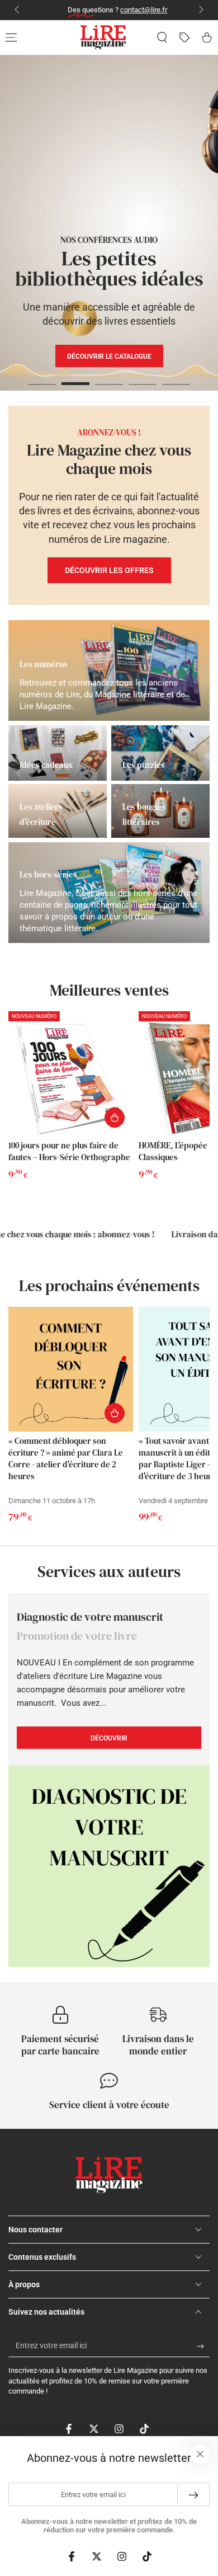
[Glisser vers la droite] (200, 10)
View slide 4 (143, 378)
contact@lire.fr (135, 10)
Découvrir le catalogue (141, 388)
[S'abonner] (203, 2346)
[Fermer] (200, 2454)
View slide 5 (176, 378)
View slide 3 (109, 378)
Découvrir (110, 356)
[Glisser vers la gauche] (18, 10)
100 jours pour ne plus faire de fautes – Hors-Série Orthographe (69, 1151)
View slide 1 (42, 378)
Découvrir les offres (109, 570)
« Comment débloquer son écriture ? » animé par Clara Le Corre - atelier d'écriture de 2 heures (66, 1458)
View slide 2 (75, 378)
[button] (162, 37)
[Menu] (11, 37)
